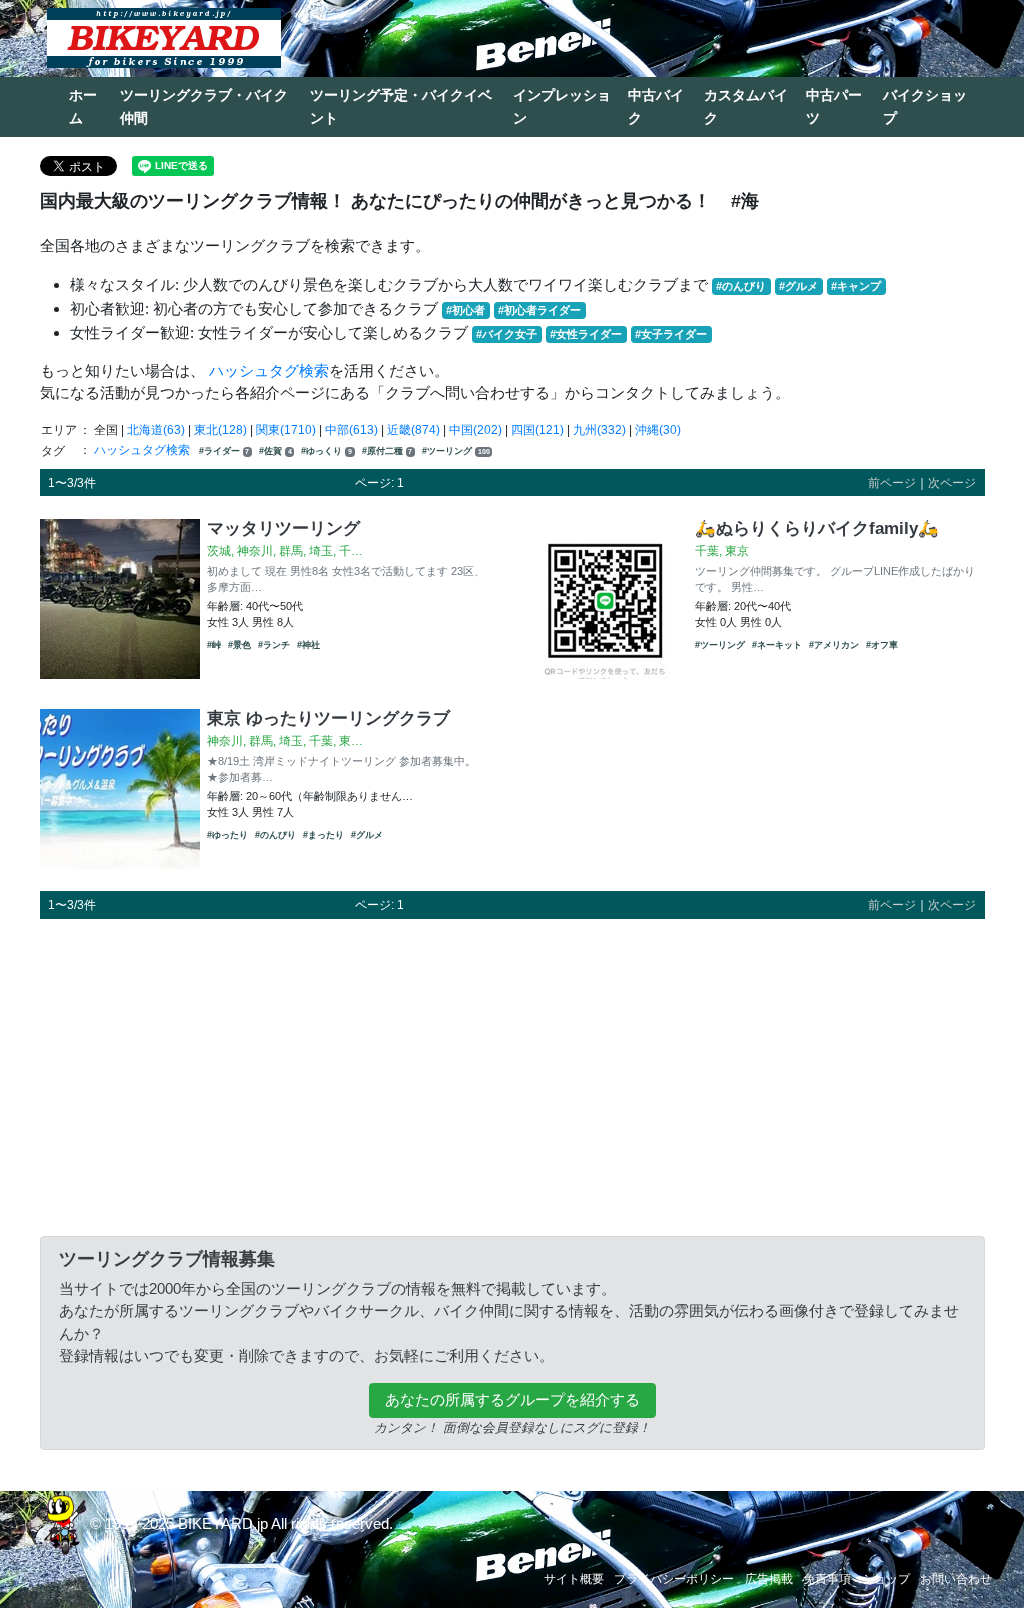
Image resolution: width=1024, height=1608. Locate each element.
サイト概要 (574, 1579)
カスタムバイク (746, 106)
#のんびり (741, 286)
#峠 (214, 645)
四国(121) (537, 430)
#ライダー (224, 451)
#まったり (323, 835)
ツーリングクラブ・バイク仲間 (204, 106)
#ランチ (274, 645)
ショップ (886, 1579)
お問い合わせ (956, 1579)
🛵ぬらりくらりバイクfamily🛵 (817, 528)
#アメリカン (834, 645)
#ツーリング (456, 451)
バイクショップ (925, 106)
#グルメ (798, 286)
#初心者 (465, 310)
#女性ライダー (586, 334)
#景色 (239, 645)
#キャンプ (856, 286)
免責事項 (827, 1579)
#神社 (308, 645)
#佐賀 (275, 451)
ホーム (83, 106)
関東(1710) (286, 430)
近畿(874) (413, 430)
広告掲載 (769, 1579)
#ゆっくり (326, 451)
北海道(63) (156, 430)
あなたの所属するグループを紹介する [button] (512, 1399)
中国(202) (475, 430)
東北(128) (220, 430)
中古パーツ (834, 106)
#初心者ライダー (539, 310)
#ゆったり (227, 835)
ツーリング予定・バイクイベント (401, 106)
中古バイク (656, 106)
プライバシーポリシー (674, 1579)
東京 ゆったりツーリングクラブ (328, 718)
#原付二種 (387, 451)
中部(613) (351, 430)
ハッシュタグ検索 (269, 370)
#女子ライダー (671, 334)
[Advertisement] (512, 1074)
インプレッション (562, 106)
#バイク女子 (506, 334)
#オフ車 (882, 645)
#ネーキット (777, 645)
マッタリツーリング (283, 528)
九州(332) (599, 430)
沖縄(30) (658, 430)
